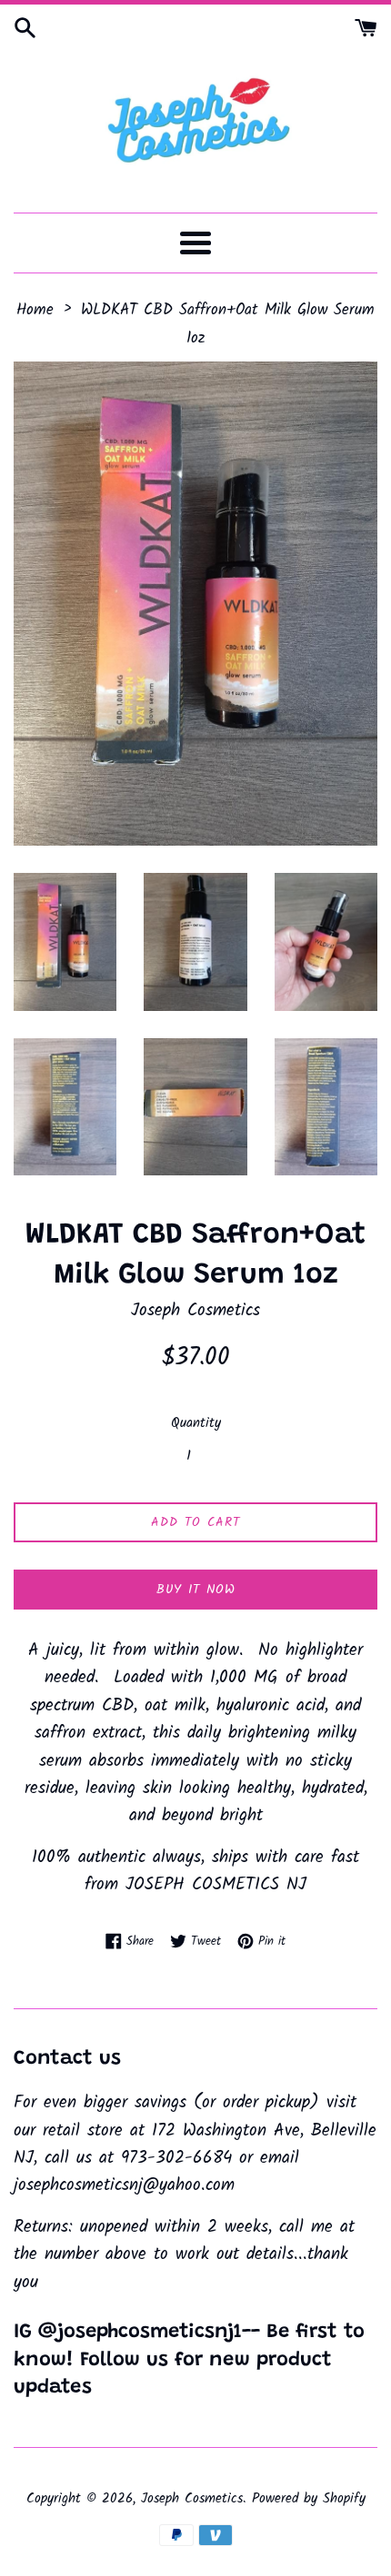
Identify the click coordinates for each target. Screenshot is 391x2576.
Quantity (196, 1423)
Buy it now (196, 1590)
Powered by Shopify (309, 2499)
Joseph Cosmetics (192, 2499)
